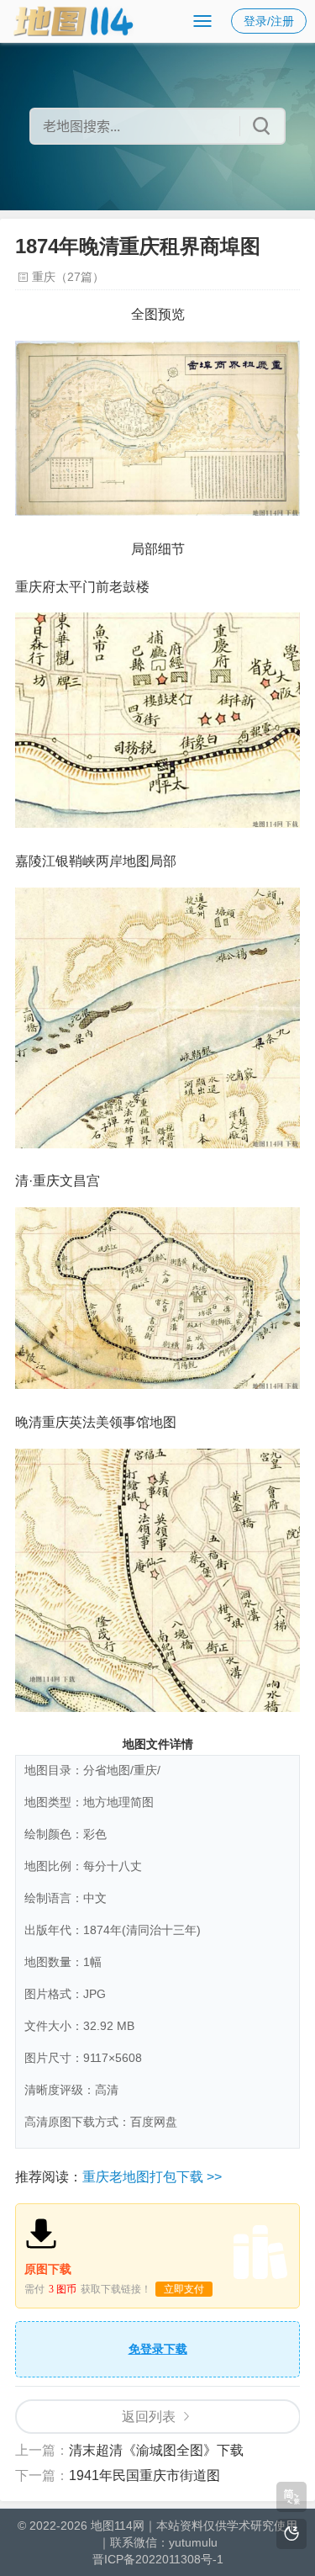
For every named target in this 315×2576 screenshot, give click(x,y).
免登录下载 (158, 2349)
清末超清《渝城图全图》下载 (156, 2450)
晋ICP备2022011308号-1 (158, 2559)
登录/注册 (269, 21)
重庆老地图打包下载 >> (152, 2177)
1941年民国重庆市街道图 (144, 2475)
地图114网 (118, 2526)
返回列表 (149, 2417)
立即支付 (184, 2289)
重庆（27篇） (68, 277)
